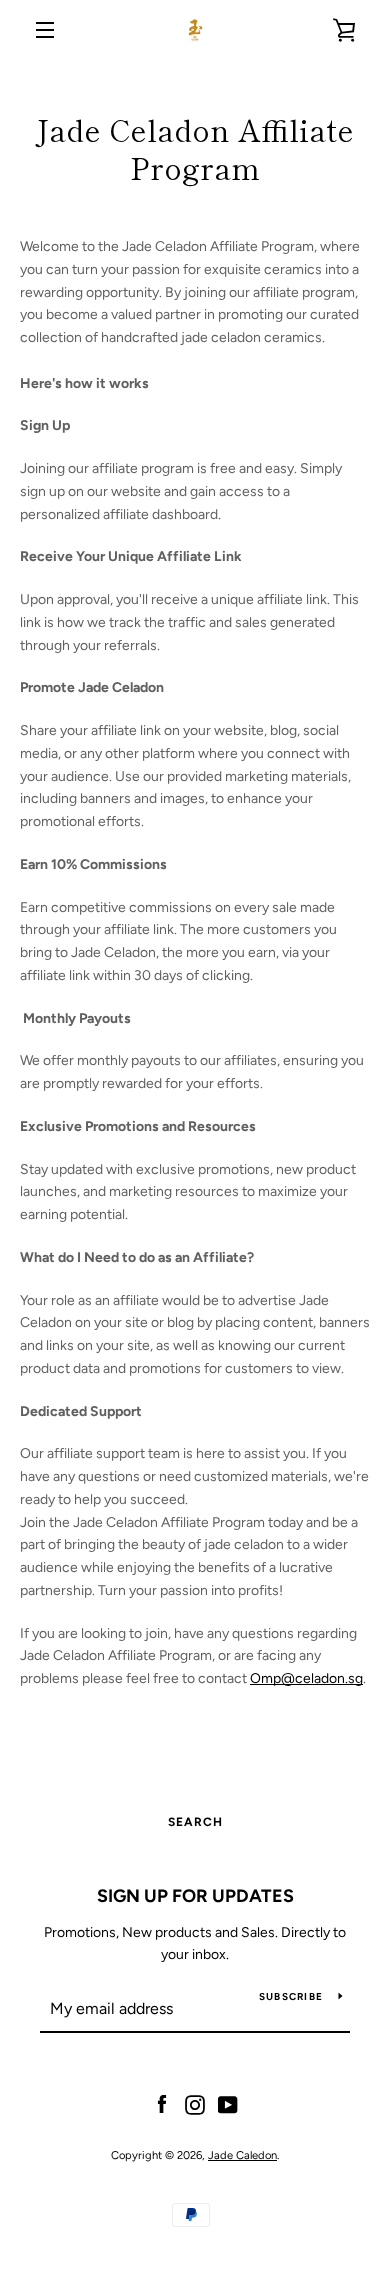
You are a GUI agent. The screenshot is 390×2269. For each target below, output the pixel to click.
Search (195, 1822)
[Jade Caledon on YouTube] (228, 2103)
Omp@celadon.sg (306, 1678)
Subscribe (291, 1996)
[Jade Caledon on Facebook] (162, 2103)
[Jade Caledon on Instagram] (195, 2103)
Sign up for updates (195, 1896)
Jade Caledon (242, 2155)
